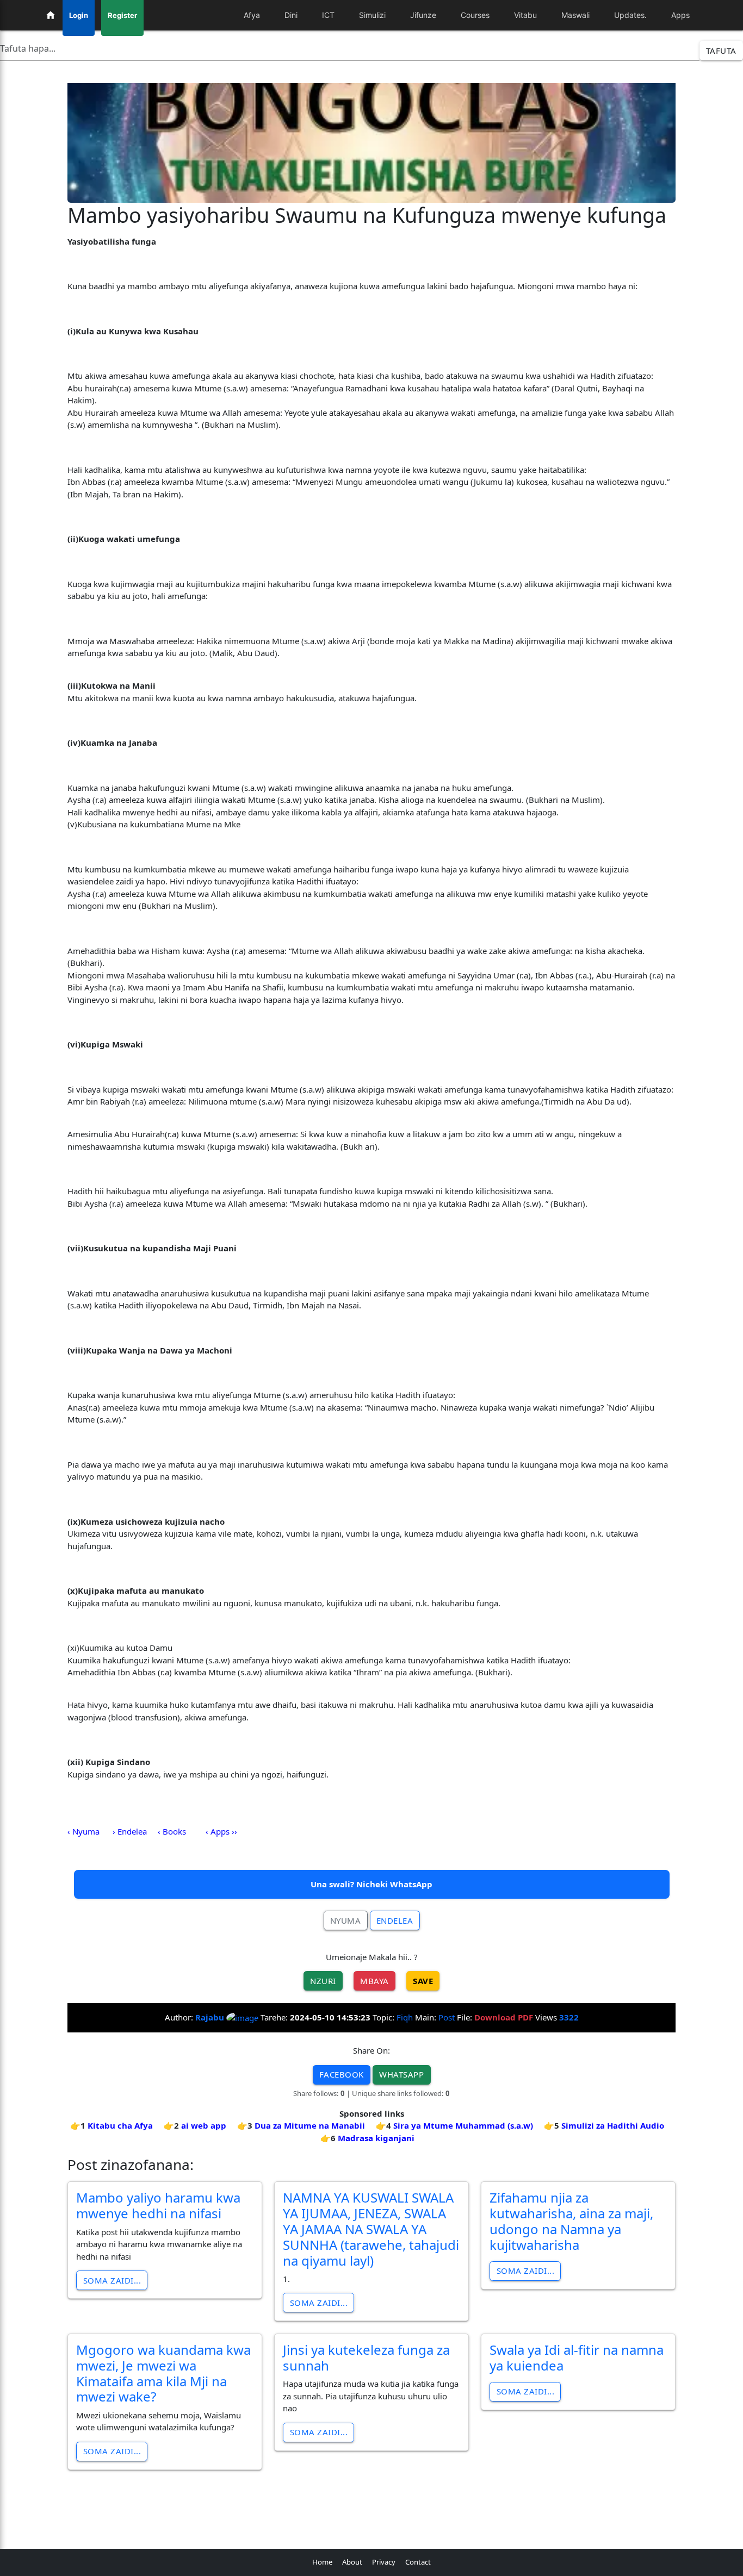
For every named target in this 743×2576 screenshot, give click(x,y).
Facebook (342, 2074)
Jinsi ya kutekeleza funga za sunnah (366, 2357)
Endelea (395, 1920)
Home (322, 2562)
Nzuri (323, 1981)
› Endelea (130, 1831)
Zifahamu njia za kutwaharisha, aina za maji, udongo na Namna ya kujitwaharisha (571, 2221)
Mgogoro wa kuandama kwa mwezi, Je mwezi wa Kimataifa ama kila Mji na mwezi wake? (163, 2373)
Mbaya (374, 1981)
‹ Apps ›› (221, 1831)
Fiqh (405, 2017)
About (352, 2562)
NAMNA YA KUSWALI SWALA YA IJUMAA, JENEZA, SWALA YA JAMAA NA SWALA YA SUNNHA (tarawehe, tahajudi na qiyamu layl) (371, 2229)
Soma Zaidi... (112, 2280)
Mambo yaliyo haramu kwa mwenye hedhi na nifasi (158, 2205)
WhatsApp (401, 2074)
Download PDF (504, 2017)
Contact (418, 2562)
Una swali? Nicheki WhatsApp (371, 1884)
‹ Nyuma (83, 1831)
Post (447, 2017)
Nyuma (346, 1920)
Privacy (384, 2562)
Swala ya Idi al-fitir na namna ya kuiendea (577, 2357)
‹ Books (172, 1831)
